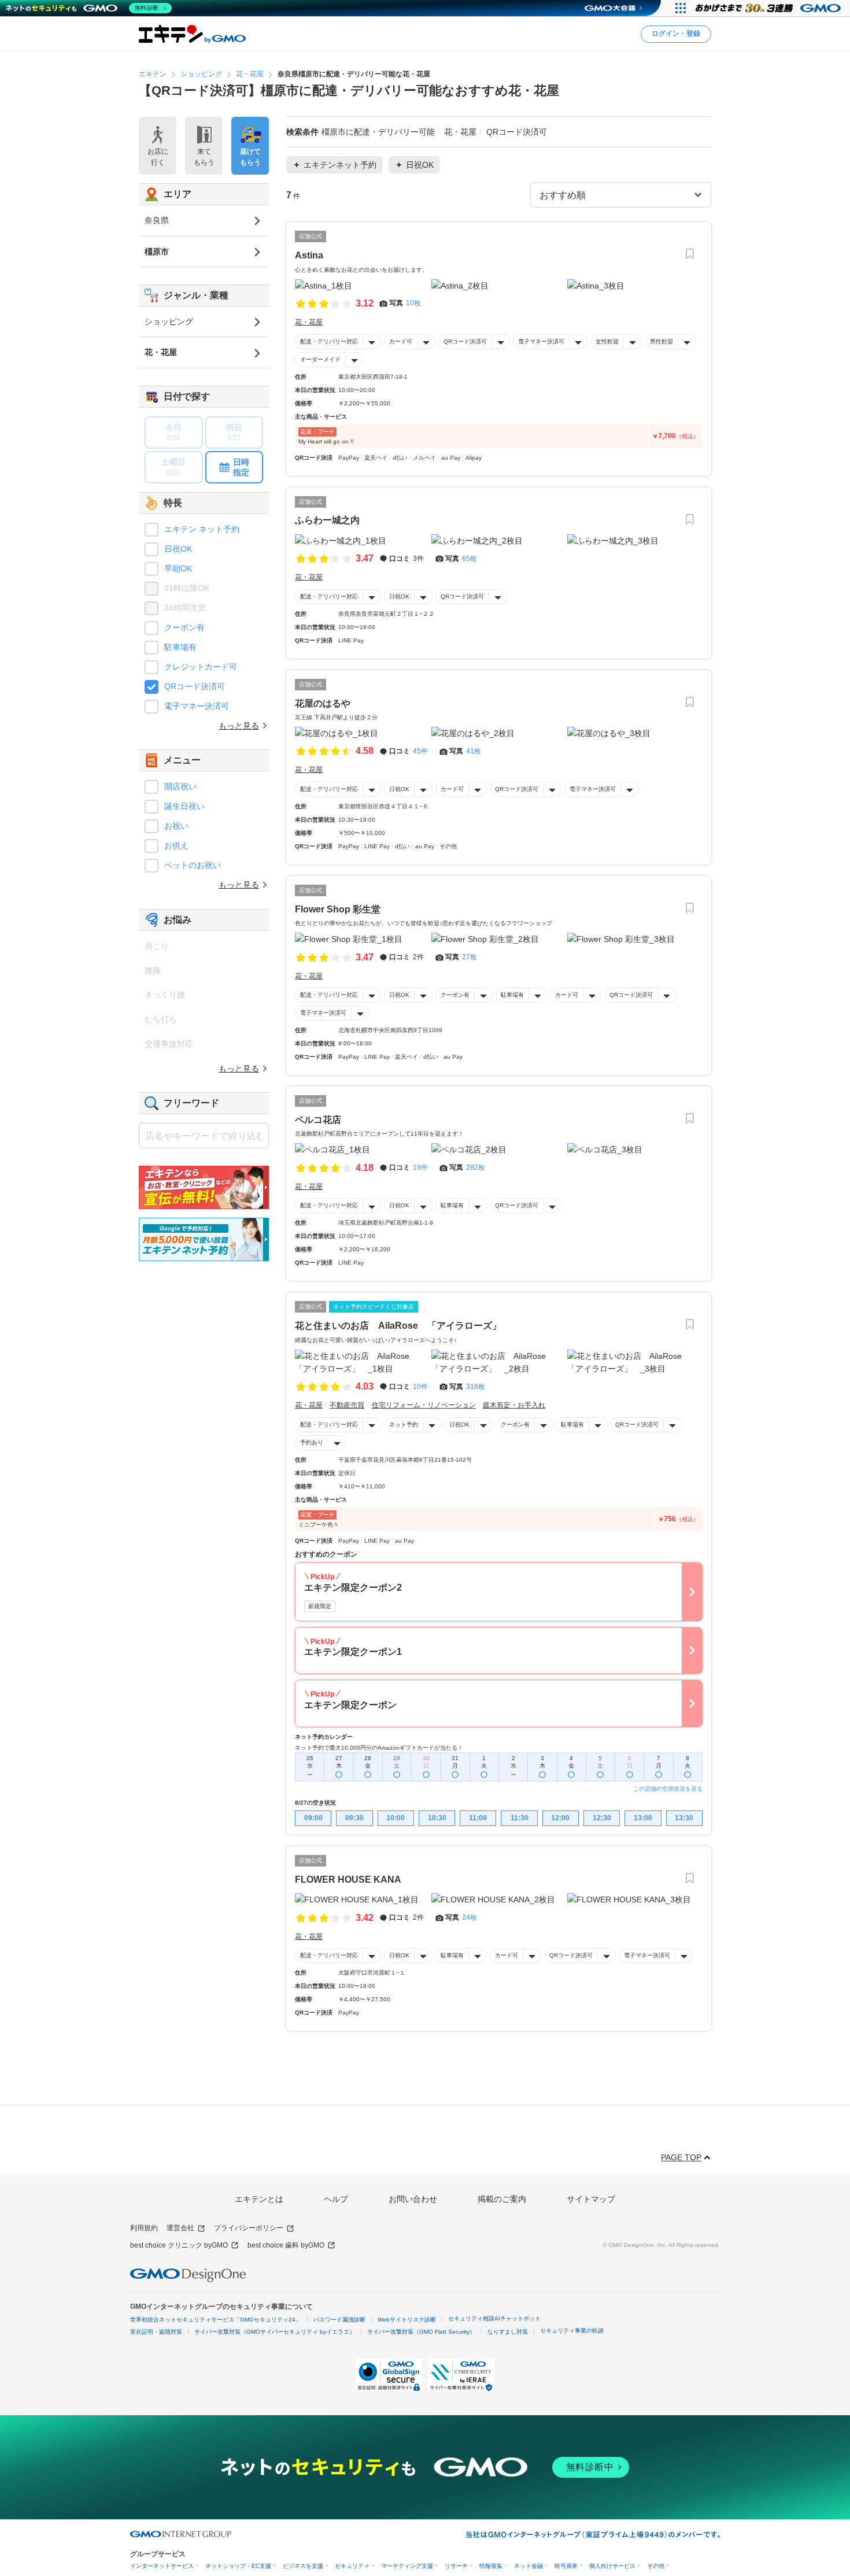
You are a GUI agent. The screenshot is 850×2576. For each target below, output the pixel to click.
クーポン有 (455, 995)
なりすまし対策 (508, 2332)
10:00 (396, 1818)
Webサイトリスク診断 (407, 2320)
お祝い (176, 826)
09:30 (354, 1818)
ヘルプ (336, 2199)
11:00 (478, 1818)
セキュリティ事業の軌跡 (572, 2331)
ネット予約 (404, 1424)
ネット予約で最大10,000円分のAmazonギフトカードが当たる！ (379, 1748)
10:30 (437, 1818)
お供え (176, 845)
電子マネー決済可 (541, 341)
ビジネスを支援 (303, 2566)
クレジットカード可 (201, 667)
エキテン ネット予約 (202, 529)
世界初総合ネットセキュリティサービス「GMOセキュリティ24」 (216, 2320)
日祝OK (399, 596)
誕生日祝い (184, 806)
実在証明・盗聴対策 (156, 2332)
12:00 (560, 1818)
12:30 (602, 1818)
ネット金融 (529, 2566)
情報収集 (491, 2566)
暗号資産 (566, 2566)
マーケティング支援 (407, 2566)
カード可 (401, 341)
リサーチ (456, 2566)
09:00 (313, 1818)
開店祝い (180, 786)
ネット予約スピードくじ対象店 (374, 1307)
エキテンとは (259, 2199)
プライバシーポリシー (249, 2228)
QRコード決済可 (465, 341)
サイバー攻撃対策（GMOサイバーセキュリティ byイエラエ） (275, 2332)
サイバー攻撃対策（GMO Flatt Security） (421, 2332)
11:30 (520, 1818)
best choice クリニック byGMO (179, 2245)
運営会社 (180, 2228)
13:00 (643, 1818)
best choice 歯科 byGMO (286, 2245)
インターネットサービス (162, 2566)
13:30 (684, 1818)
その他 (656, 2566)
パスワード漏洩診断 (339, 2320)
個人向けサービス (612, 2566)
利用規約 (144, 2228)
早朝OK (178, 568)
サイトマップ (591, 2199)
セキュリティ (352, 2566)
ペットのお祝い (193, 865)
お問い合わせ (413, 2199)
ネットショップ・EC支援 (238, 2566)
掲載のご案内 (502, 2199)
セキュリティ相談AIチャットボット (494, 2318)
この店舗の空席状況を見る (668, 1789)
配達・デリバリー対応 (329, 341)
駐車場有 (512, 995)
